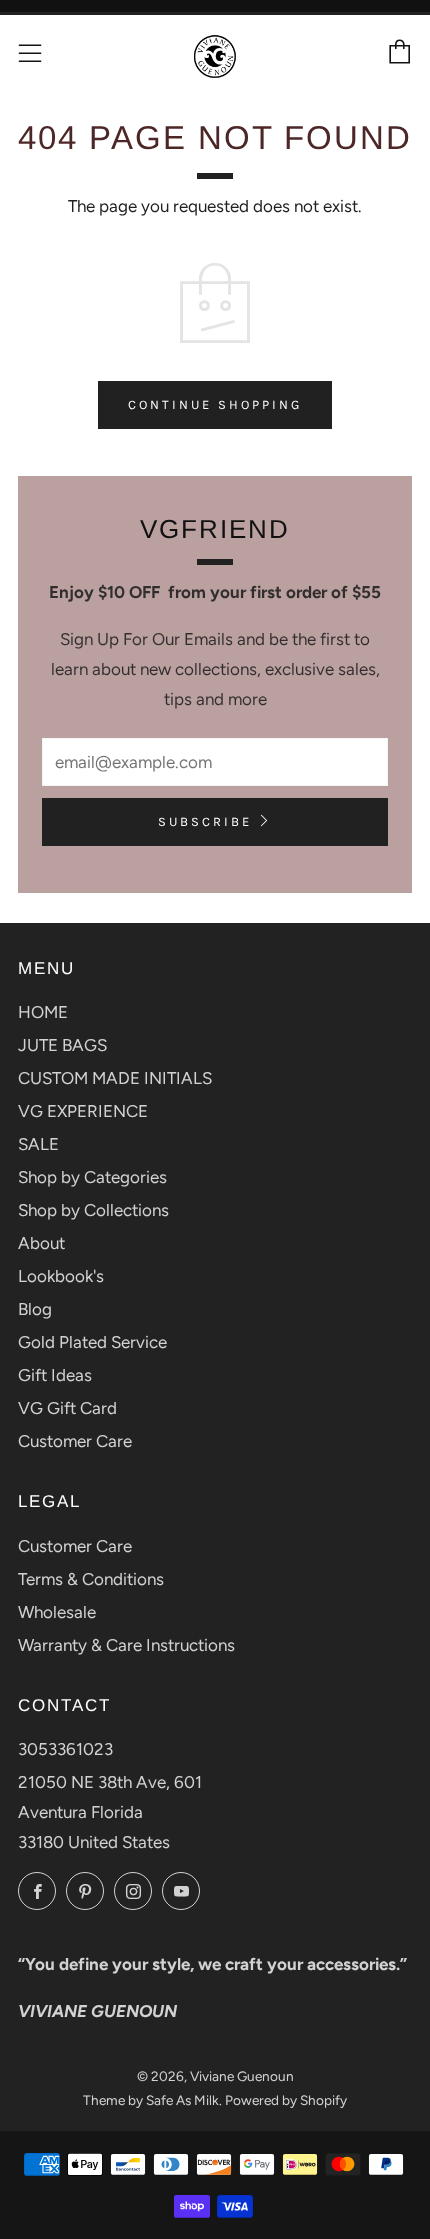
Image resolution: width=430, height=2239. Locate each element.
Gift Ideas (55, 1375)
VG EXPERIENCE (83, 1111)
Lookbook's (61, 1276)
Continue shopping (215, 404)
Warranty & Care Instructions (126, 1645)
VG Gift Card (67, 1408)
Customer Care (75, 1441)
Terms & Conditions (91, 1579)
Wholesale (57, 1612)
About (41, 1243)
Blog (35, 1309)
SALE (38, 1144)
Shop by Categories (92, 1177)
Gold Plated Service (92, 1342)
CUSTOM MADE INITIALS (115, 1078)
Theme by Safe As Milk (151, 2100)
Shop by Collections (93, 1210)
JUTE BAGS (62, 1045)
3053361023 (65, 1749)
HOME (43, 1012)
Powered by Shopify (286, 2100)
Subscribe (205, 821)
